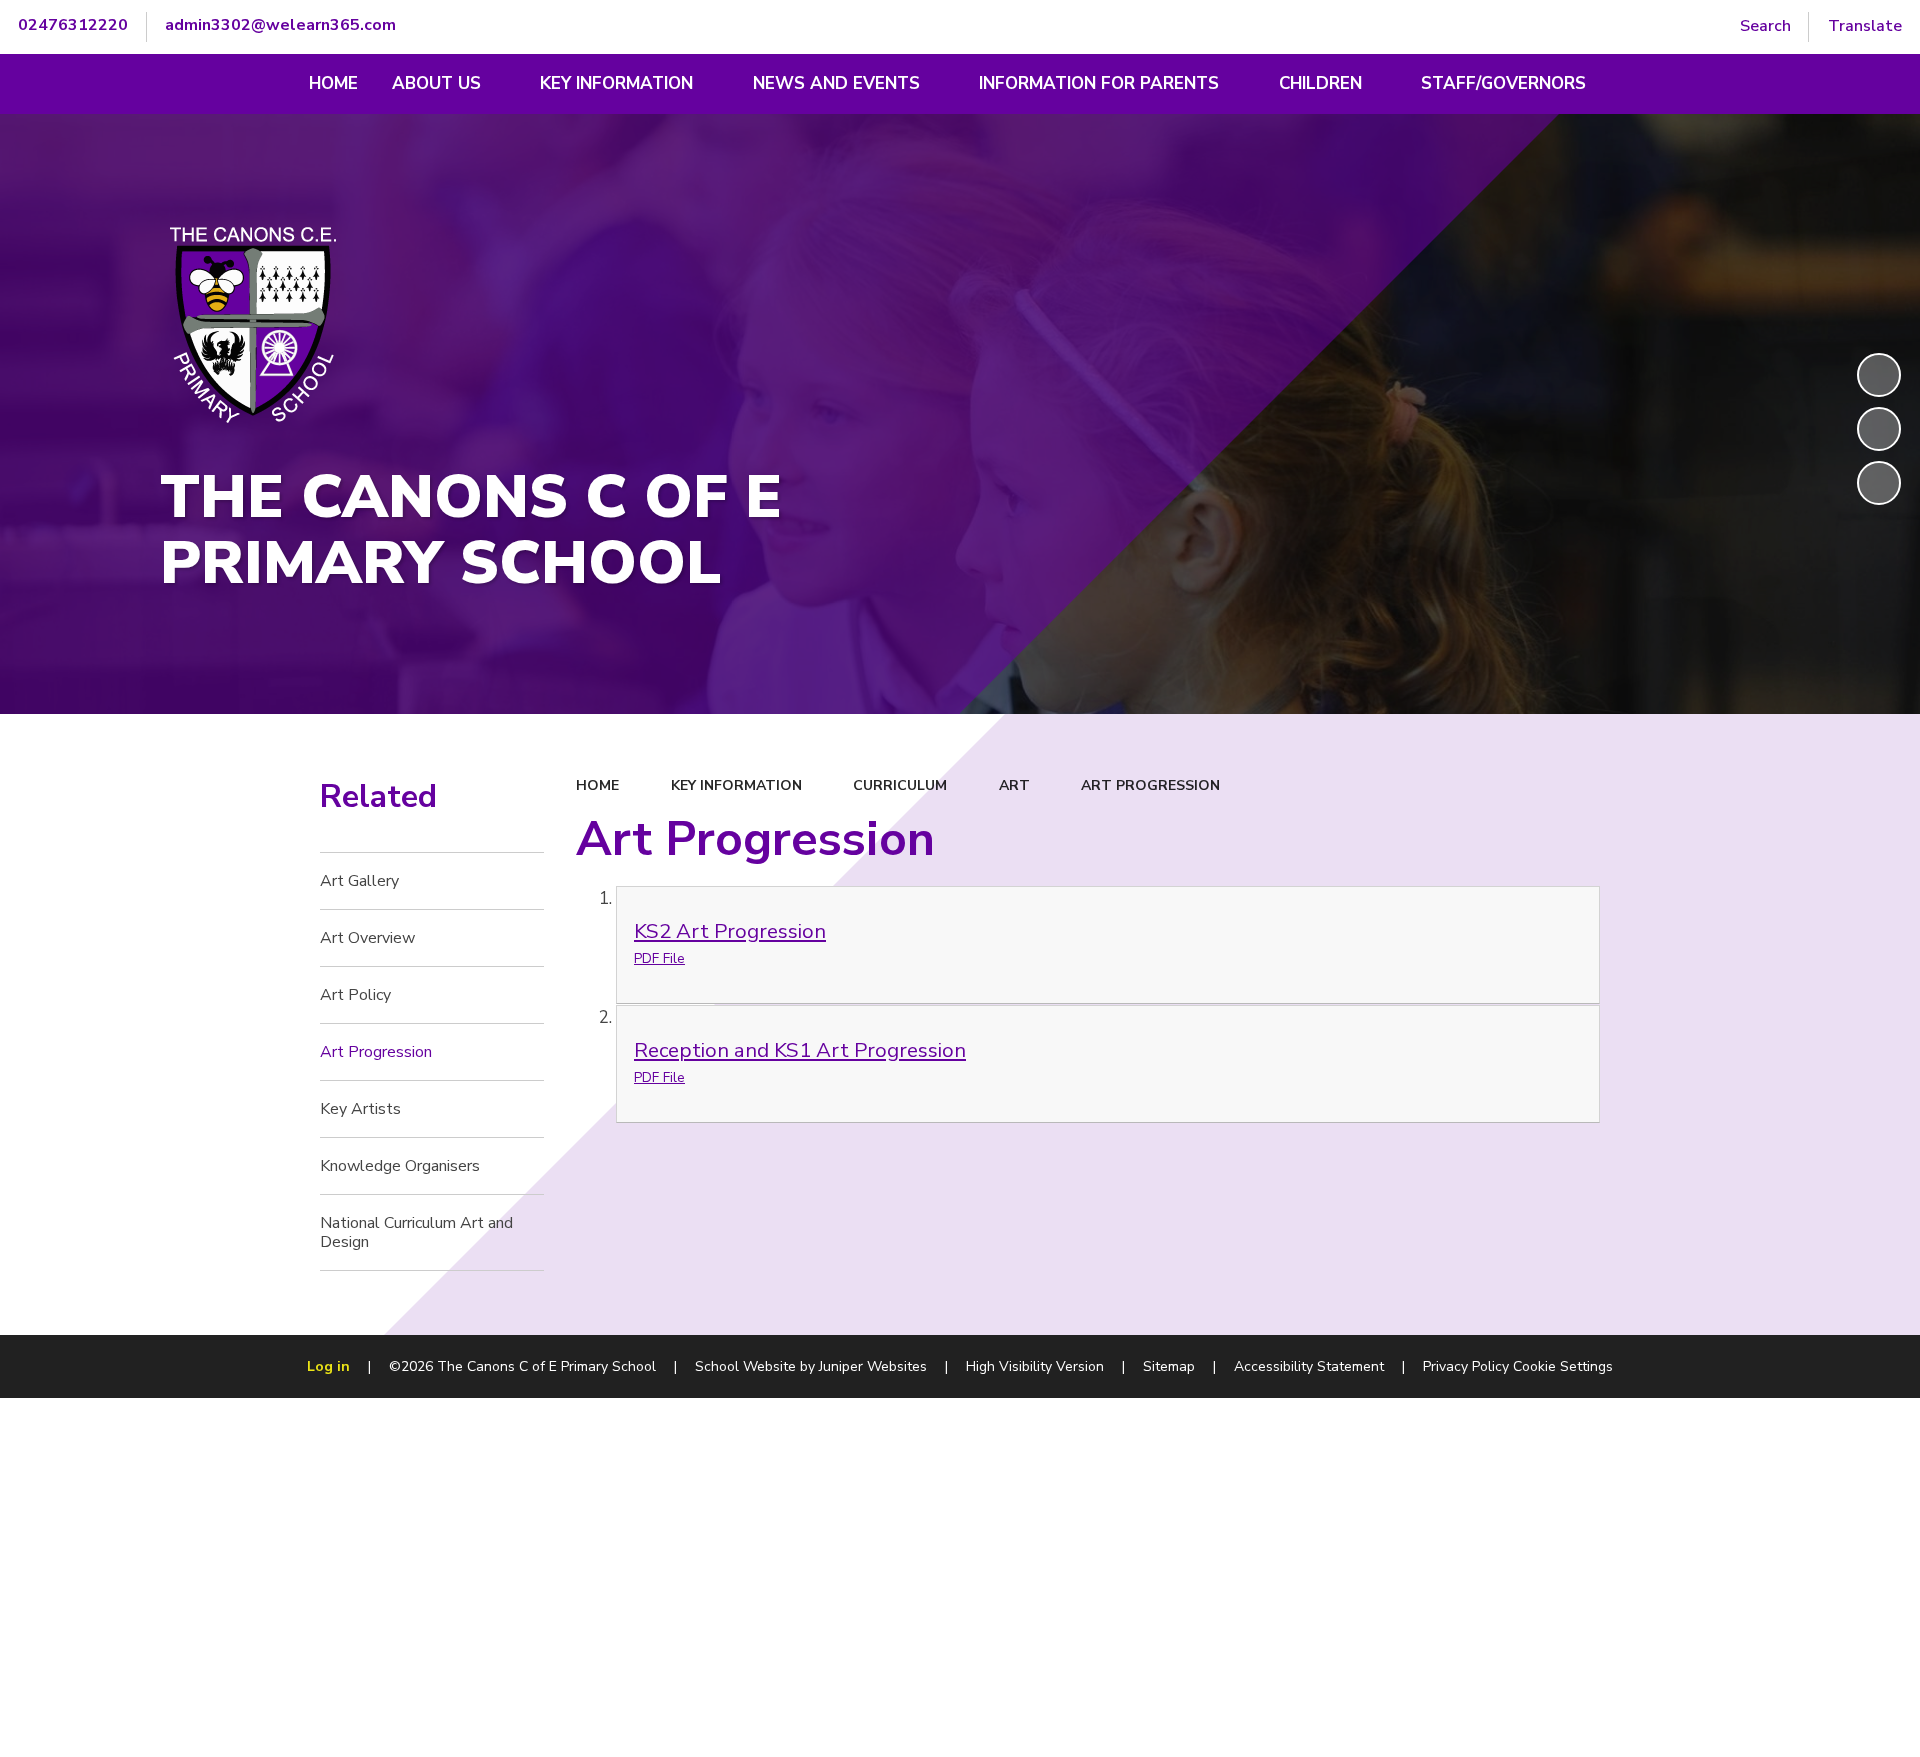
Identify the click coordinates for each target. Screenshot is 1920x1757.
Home (597, 785)
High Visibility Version (1035, 1366)
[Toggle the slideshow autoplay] (1879, 375)
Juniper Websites (873, 1366)
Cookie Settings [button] (1563, 1366)
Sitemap (1169, 1366)
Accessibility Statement (1309, 1366)
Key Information (736, 785)
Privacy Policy (1466, 1366)
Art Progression (1150, 785)
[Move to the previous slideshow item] (1879, 429)
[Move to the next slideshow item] (1879, 483)
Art (1014, 785)
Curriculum (900, 785)
